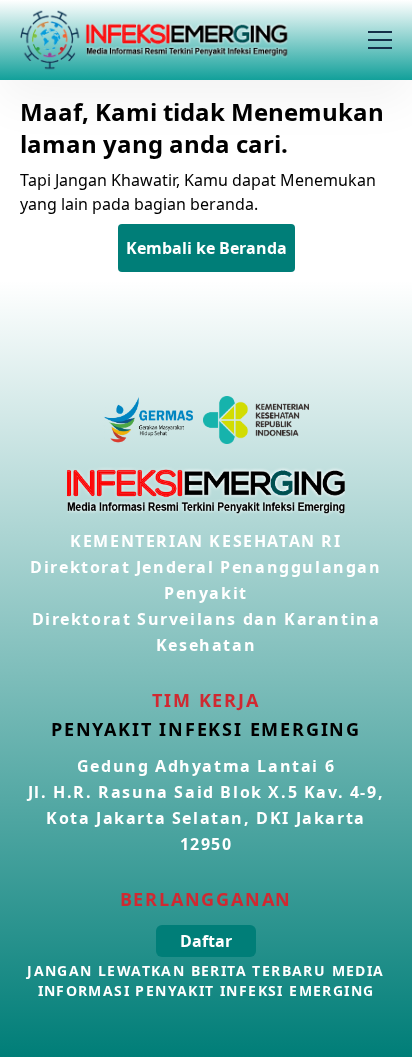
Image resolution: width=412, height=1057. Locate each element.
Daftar (206, 941)
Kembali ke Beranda (206, 248)
